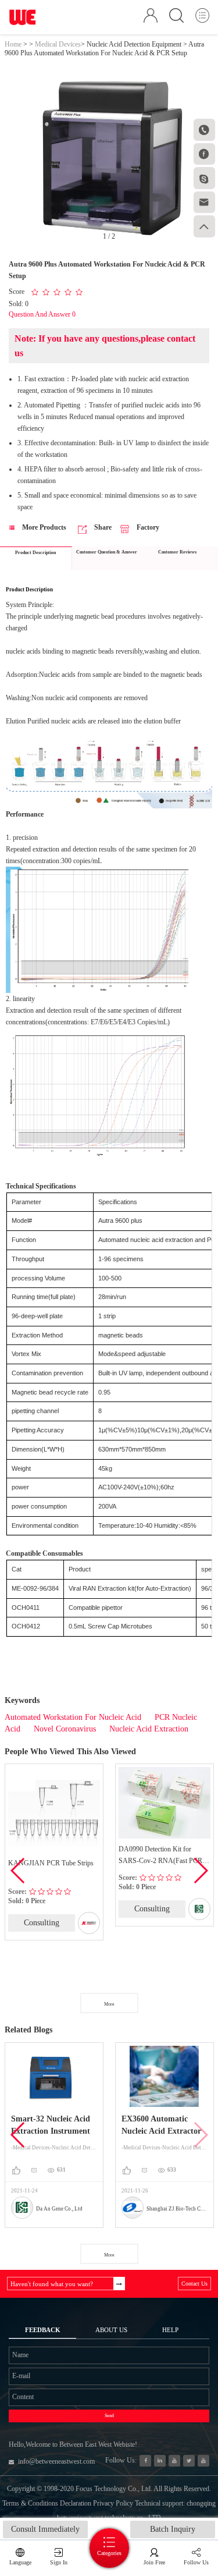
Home (13, 44)
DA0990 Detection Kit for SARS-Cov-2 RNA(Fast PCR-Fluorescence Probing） (162, 1856)
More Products (43, 527)
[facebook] (145, 2461)
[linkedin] (160, 2461)
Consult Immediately (45, 2529)
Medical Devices (58, 44)
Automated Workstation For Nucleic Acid (73, 1717)
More (109, 2004)
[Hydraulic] (174, 2461)
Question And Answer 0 (42, 314)
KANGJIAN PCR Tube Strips (51, 1863)
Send (109, 2416)
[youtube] (203, 2461)
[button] (200, 1871)
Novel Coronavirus (65, 1729)
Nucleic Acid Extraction (149, 1729)
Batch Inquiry (173, 2529)
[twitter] (189, 2461)
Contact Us (194, 2284)
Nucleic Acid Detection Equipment (134, 44)
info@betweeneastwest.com (56, 2461)
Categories (109, 2553)
